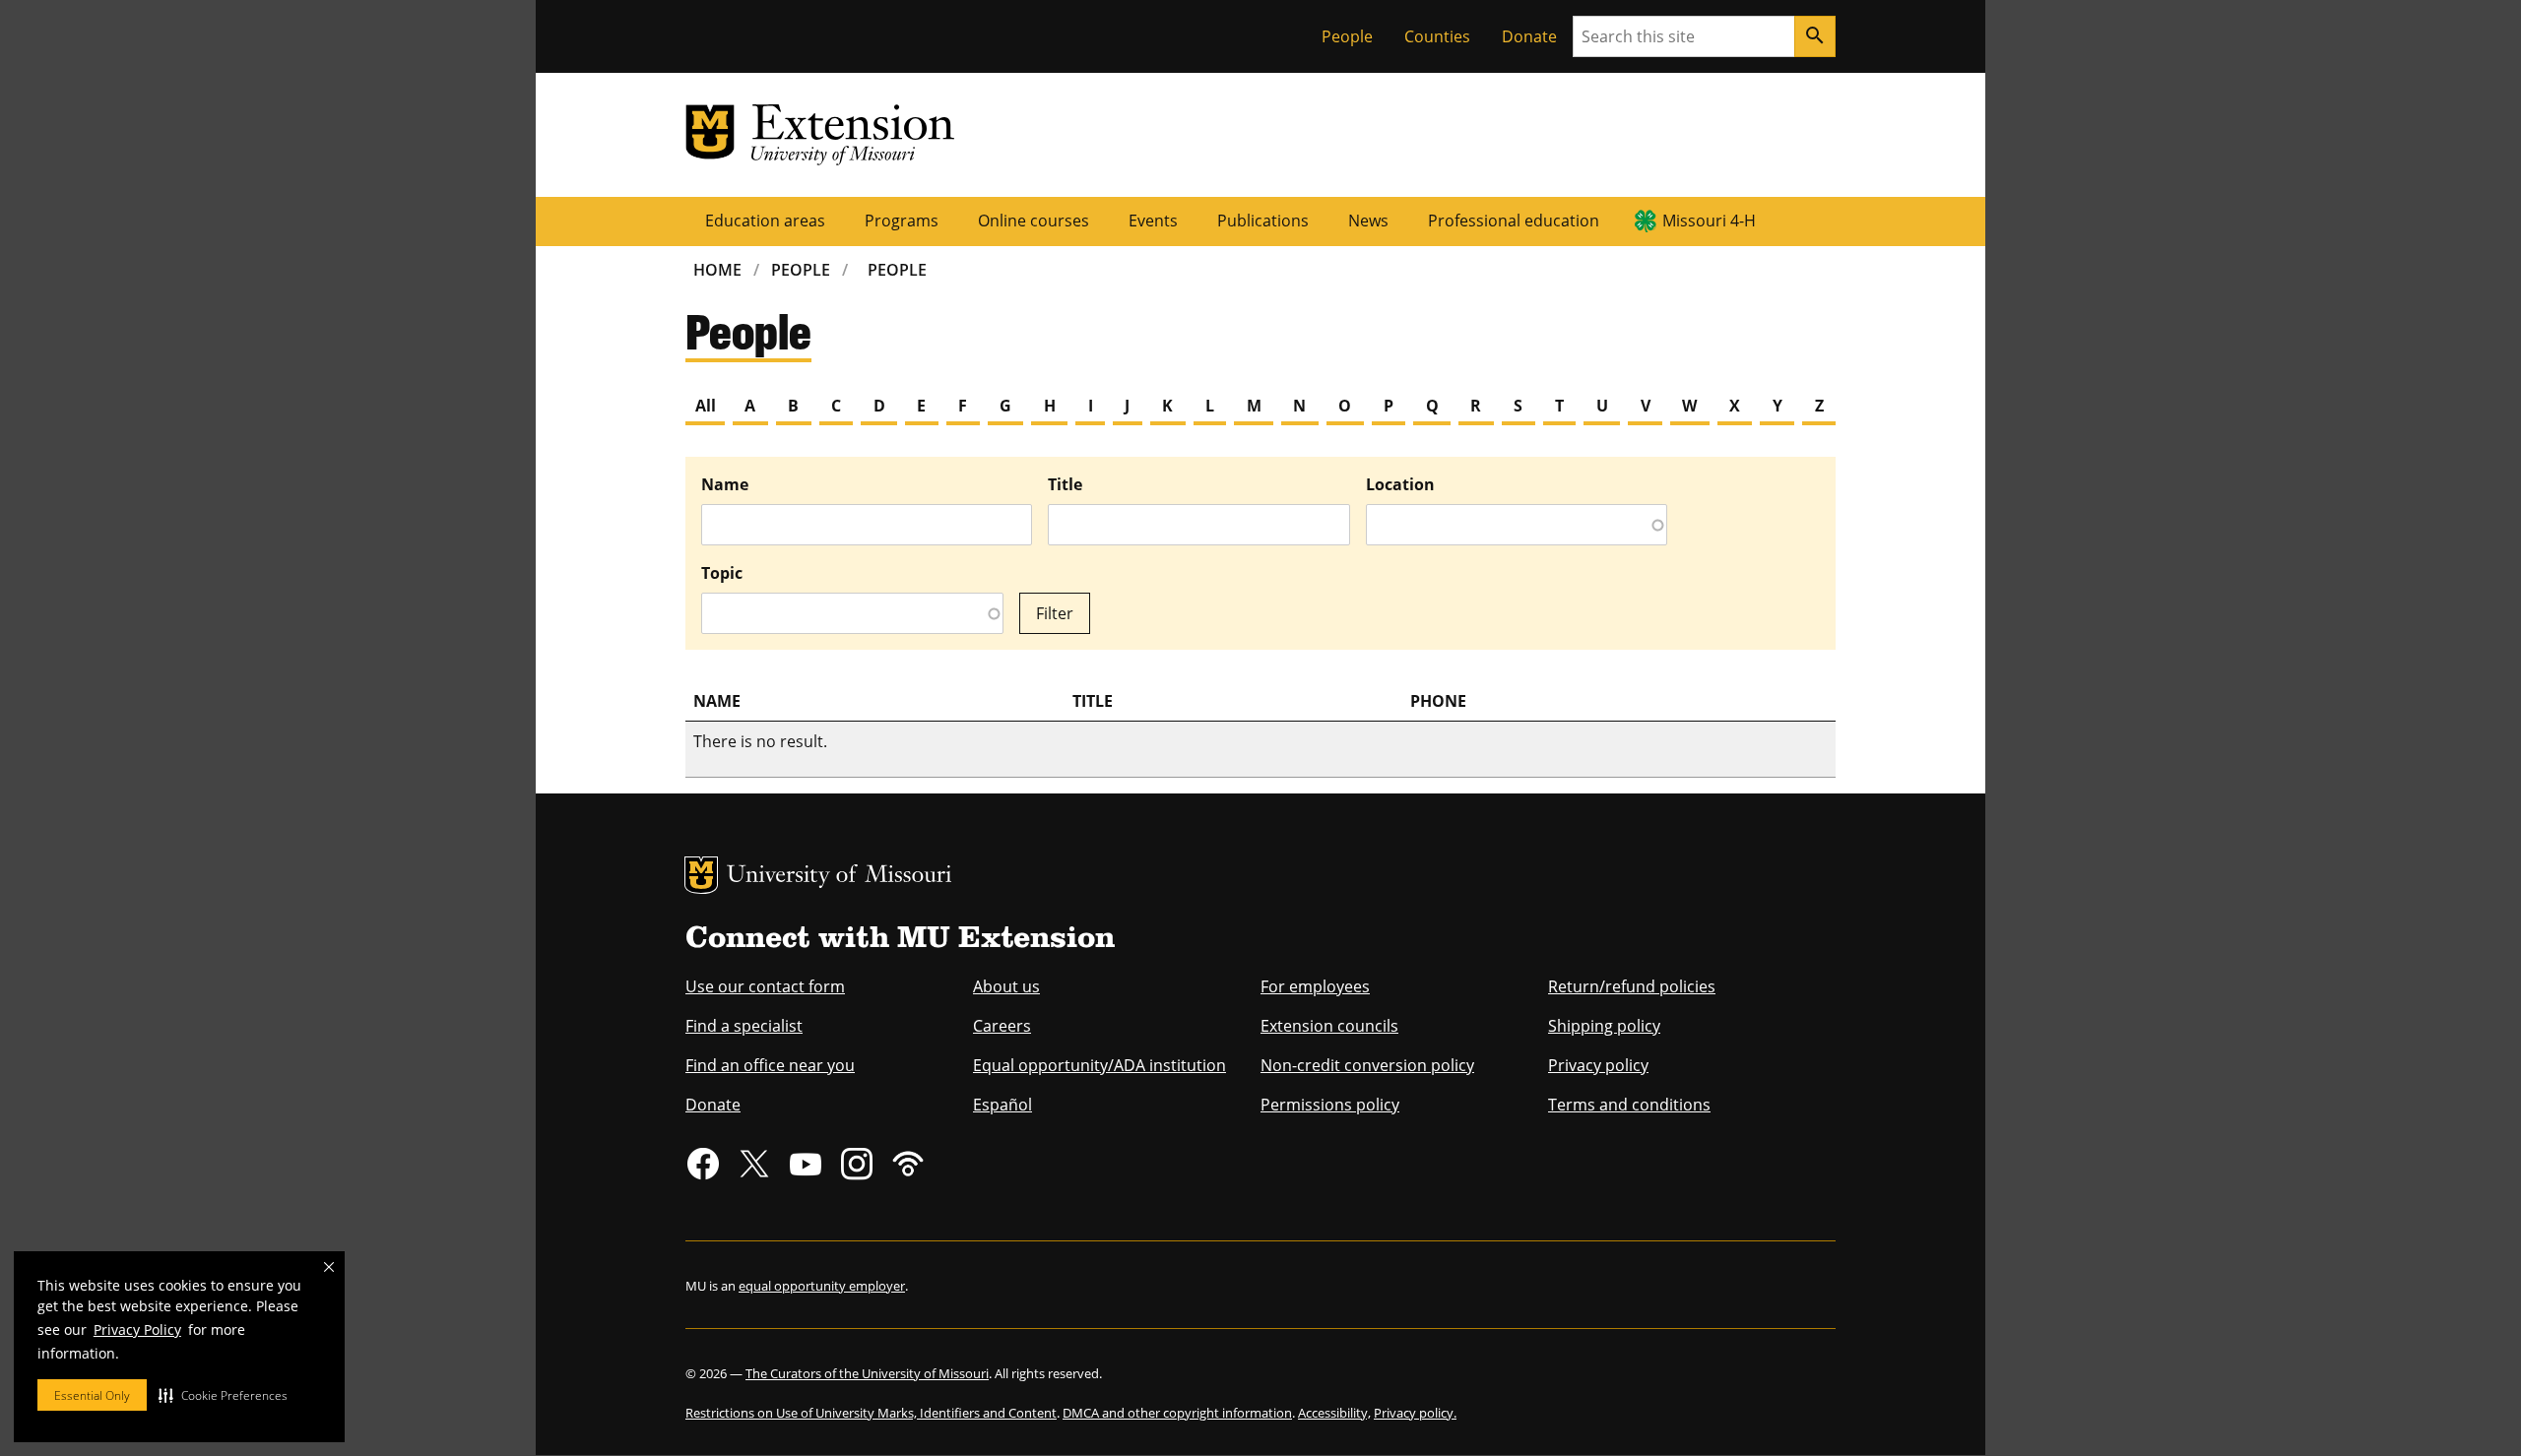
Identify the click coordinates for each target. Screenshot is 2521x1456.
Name (725, 484)
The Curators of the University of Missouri (867, 1373)
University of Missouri (840, 877)
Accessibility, (1334, 1413)
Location (1400, 484)
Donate (1529, 36)
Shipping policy (1604, 1026)
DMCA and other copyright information (1177, 1413)
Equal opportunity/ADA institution (1099, 1065)
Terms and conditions (1629, 1105)
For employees (1315, 986)
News (1368, 221)
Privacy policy (1598, 1065)
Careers (1002, 1026)
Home (717, 270)
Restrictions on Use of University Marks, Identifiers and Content (871, 1413)
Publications (1263, 221)
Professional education (1514, 221)
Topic (722, 573)
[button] (223, 1395)
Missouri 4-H (1709, 221)
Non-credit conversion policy (1367, 1065)
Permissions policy (1330, 1105)
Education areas (765, 221)
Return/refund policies (1632, 986)
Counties (1437, 36)
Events (1153, 221)
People (1347, 36)
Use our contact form (765, 986)
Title (1065, 484)
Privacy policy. (1415, 1413)
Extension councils (1329, 1026)
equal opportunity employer (822, 1286)
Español (1002, 1105)
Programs (902, 221)
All (706, 406)
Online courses (1034, 221)
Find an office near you (770, 1065)
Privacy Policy (137, 1329)
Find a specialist (744, 1026)
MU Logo (701, 875)
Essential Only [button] (92, 1395)
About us (1006, 986)
